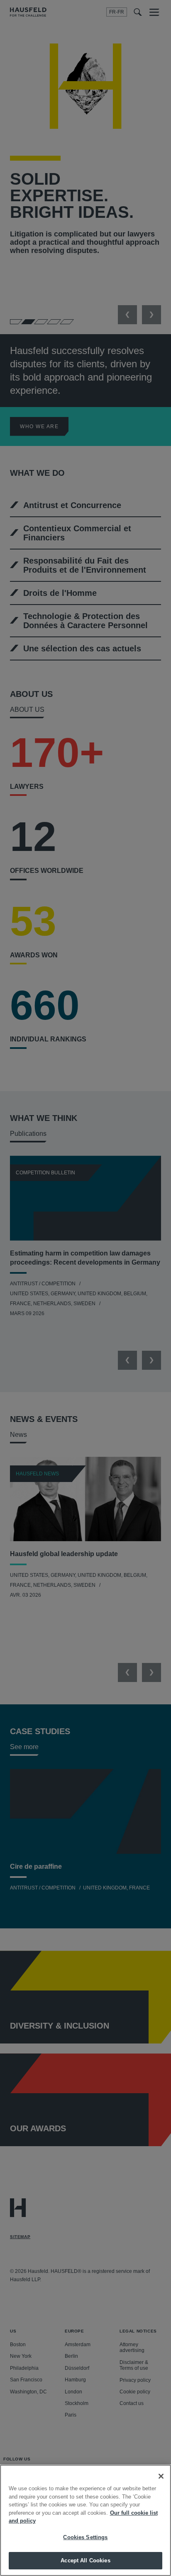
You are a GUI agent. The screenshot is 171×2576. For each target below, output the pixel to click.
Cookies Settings (85, 2537)
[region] (85, 2520)
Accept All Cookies (85, 2560)
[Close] (161, 2476)
